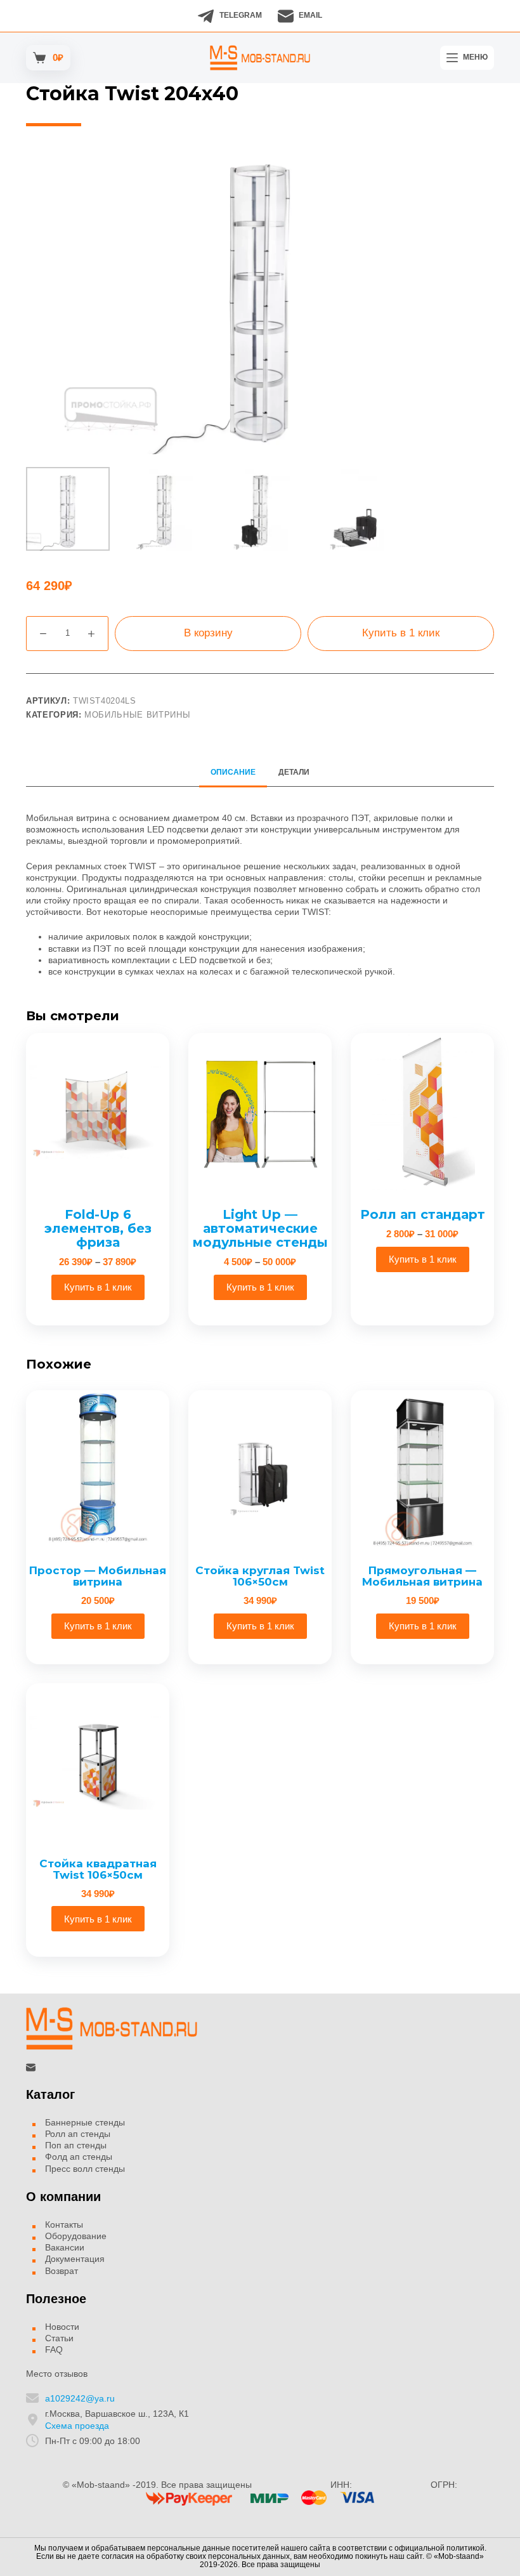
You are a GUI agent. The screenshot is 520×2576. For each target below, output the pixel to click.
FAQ (54, 2349)
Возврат (62, 2271)
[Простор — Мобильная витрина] (98, 1469)
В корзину (208, 633)
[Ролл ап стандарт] (422, 1112)
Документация (75, 2259)
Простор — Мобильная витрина (98, 1576)
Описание (233, 772)
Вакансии (65, 2247)
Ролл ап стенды (78, 2134)
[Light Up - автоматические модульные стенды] (260, 1112)
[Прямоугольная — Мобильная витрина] (422, 1469)
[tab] (233, 772)
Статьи (59, 2338)
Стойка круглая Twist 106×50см (260, 1576)
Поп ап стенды (76, 2145)
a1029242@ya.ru (80, 2398)
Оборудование (76, 2236)
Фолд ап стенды (79, 2157)
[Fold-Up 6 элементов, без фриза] (98, 1112)
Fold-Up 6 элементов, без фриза (98, 1228)
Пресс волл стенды (85, 2169)
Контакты (64, 2224)
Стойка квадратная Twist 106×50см (98, 1870)
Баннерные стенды (85, 2122)
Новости (62, 2327)
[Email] (31, 2067)
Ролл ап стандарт (423, 1214)
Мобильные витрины (137, 715)
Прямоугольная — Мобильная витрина (422, 1576)
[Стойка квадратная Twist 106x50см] (98, 1763)
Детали (294, 772)
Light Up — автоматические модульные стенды (260, 1228)
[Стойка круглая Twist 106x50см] (260, 1469)
